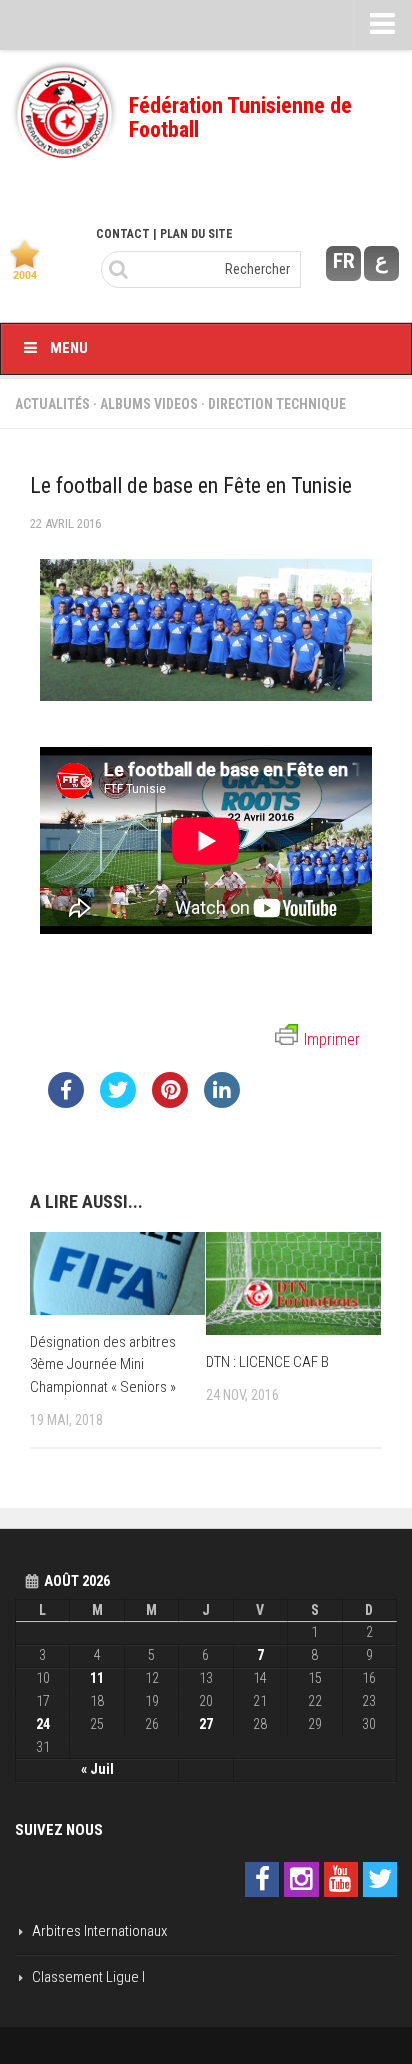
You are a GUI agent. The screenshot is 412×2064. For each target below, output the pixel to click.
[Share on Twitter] (118, 1102)
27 (206, 1724)
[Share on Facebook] (66, 1102)
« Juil (97, 1769)
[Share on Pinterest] (170, 1102)
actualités (52, 404)
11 (97, 1678)
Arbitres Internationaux (99, 1931)
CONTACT (123, 234)
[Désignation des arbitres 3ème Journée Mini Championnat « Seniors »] (117, 1273)
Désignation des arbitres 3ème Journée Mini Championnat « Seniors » (103, 1364)
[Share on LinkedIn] (222, 1102)
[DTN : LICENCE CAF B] (293, 1283)
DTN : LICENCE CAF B (267, 1362)
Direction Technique (277, 404)
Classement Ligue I (88, 1977)
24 (43, 1724)
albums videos (149, 404)
